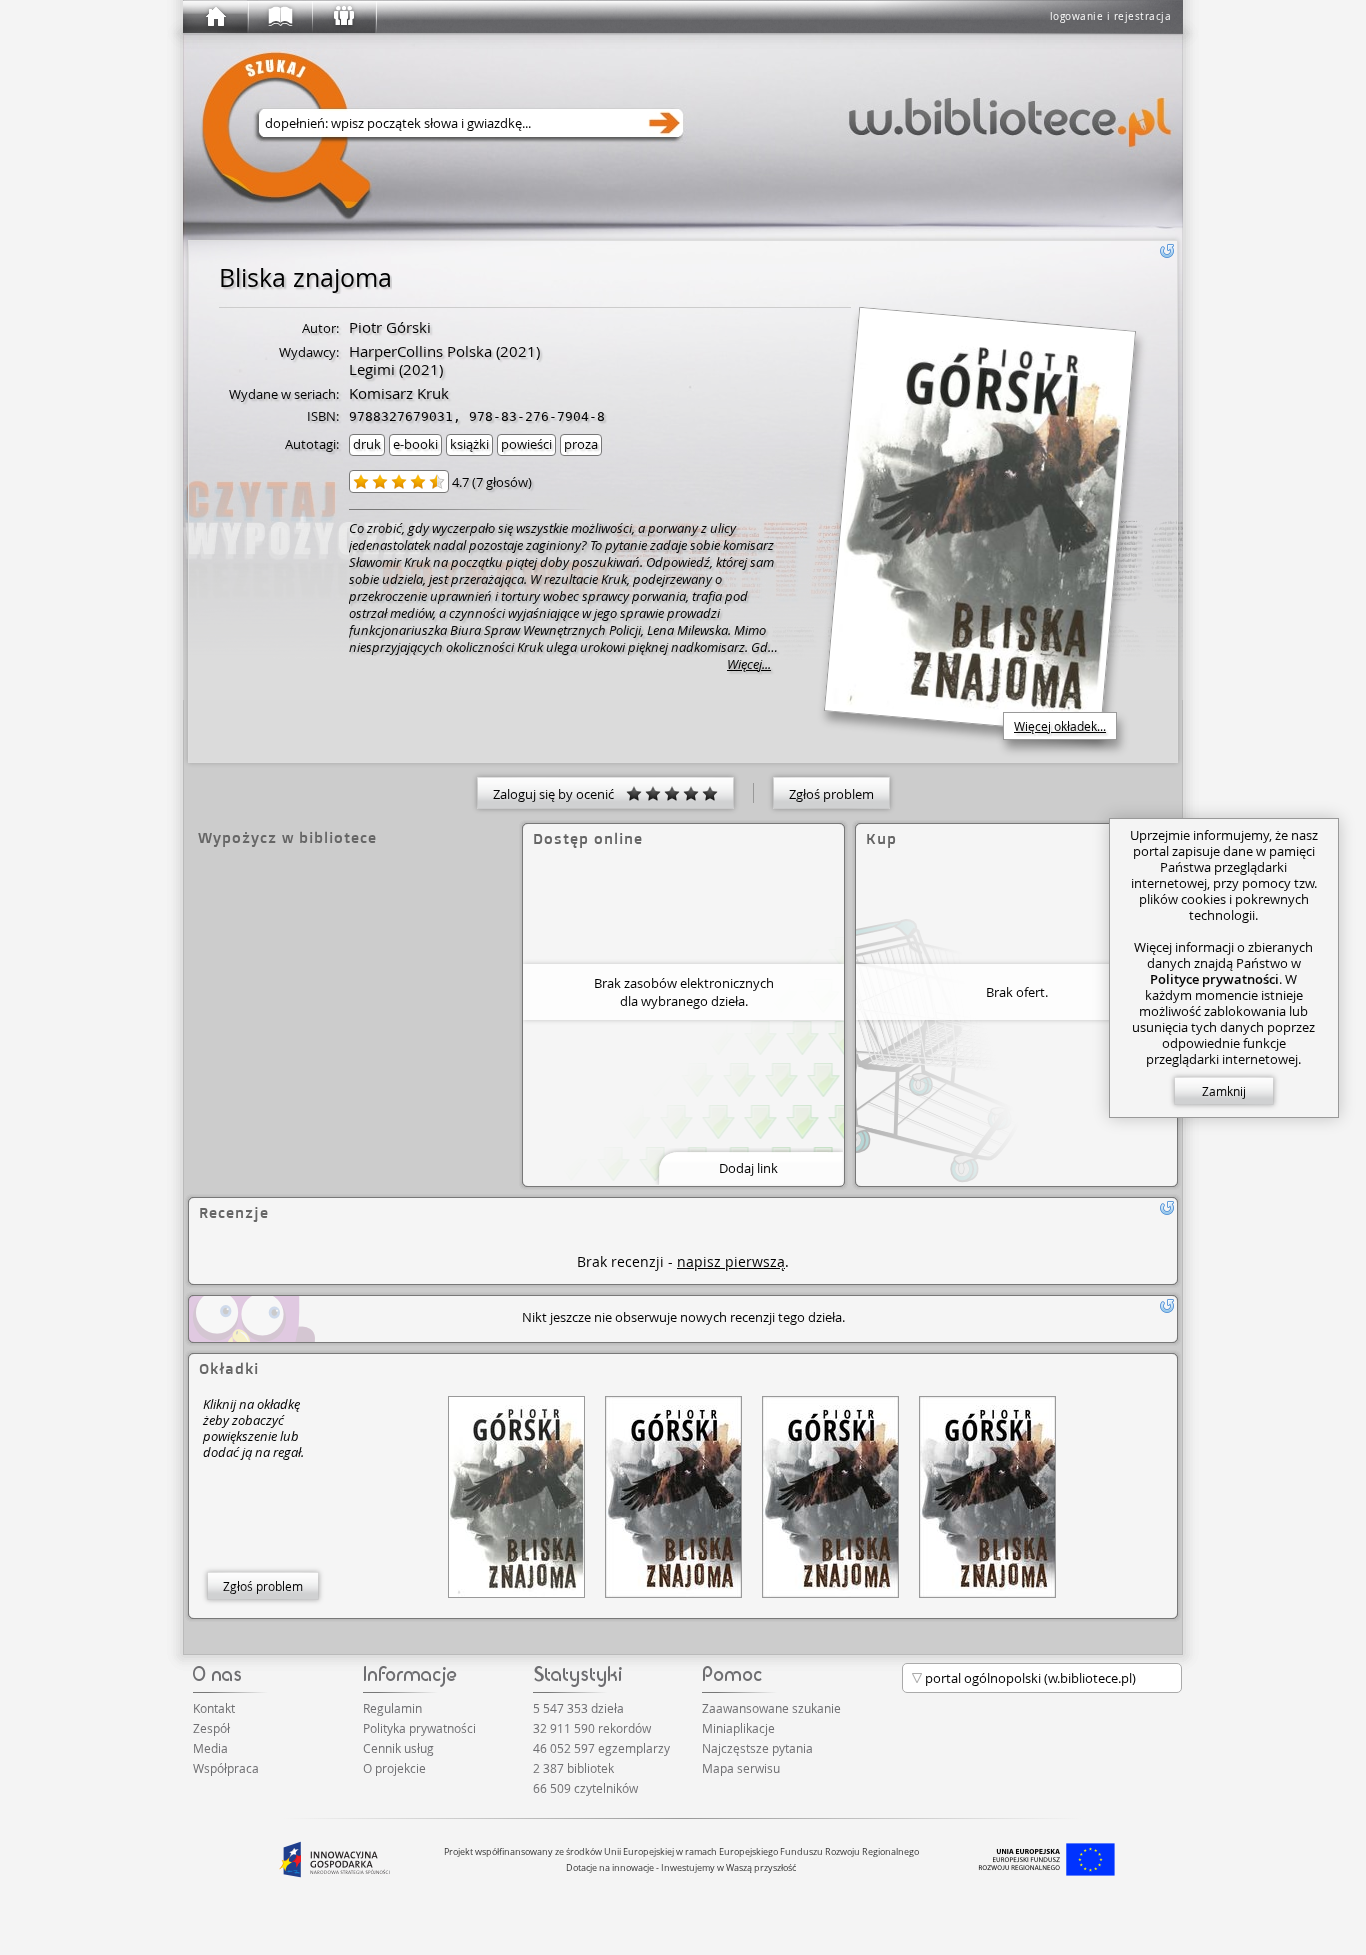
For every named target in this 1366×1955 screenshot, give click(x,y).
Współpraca (226, 1768)
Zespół (211, 1728)
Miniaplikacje (738, 1728)
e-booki (415, 444)
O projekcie (394, 1768)
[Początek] (215, 17)
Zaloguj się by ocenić (559, 794)
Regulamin (392, 1708)
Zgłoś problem (831, 794)
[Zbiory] (279, 17)
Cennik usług (398, 1748)
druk (367, 444)
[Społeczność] (343, 17)
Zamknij (1224, 1091)
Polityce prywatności (1214, 979)
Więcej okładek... (1060, 726)
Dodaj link (748, 1168)
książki (469, 444)
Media (210, 1748)
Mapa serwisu (741, 1768)
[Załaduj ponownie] (1167, 251)
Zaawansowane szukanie (771, 1708)
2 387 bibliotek (573, 1768)
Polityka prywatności (419, 1728)
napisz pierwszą (731, 1261)
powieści (526, 444)
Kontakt (214, 1708)
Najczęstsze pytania (757, 1748)
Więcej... (749, 664)
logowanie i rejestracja (1111, 16)
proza (581, 444)
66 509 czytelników (585, 1788)
